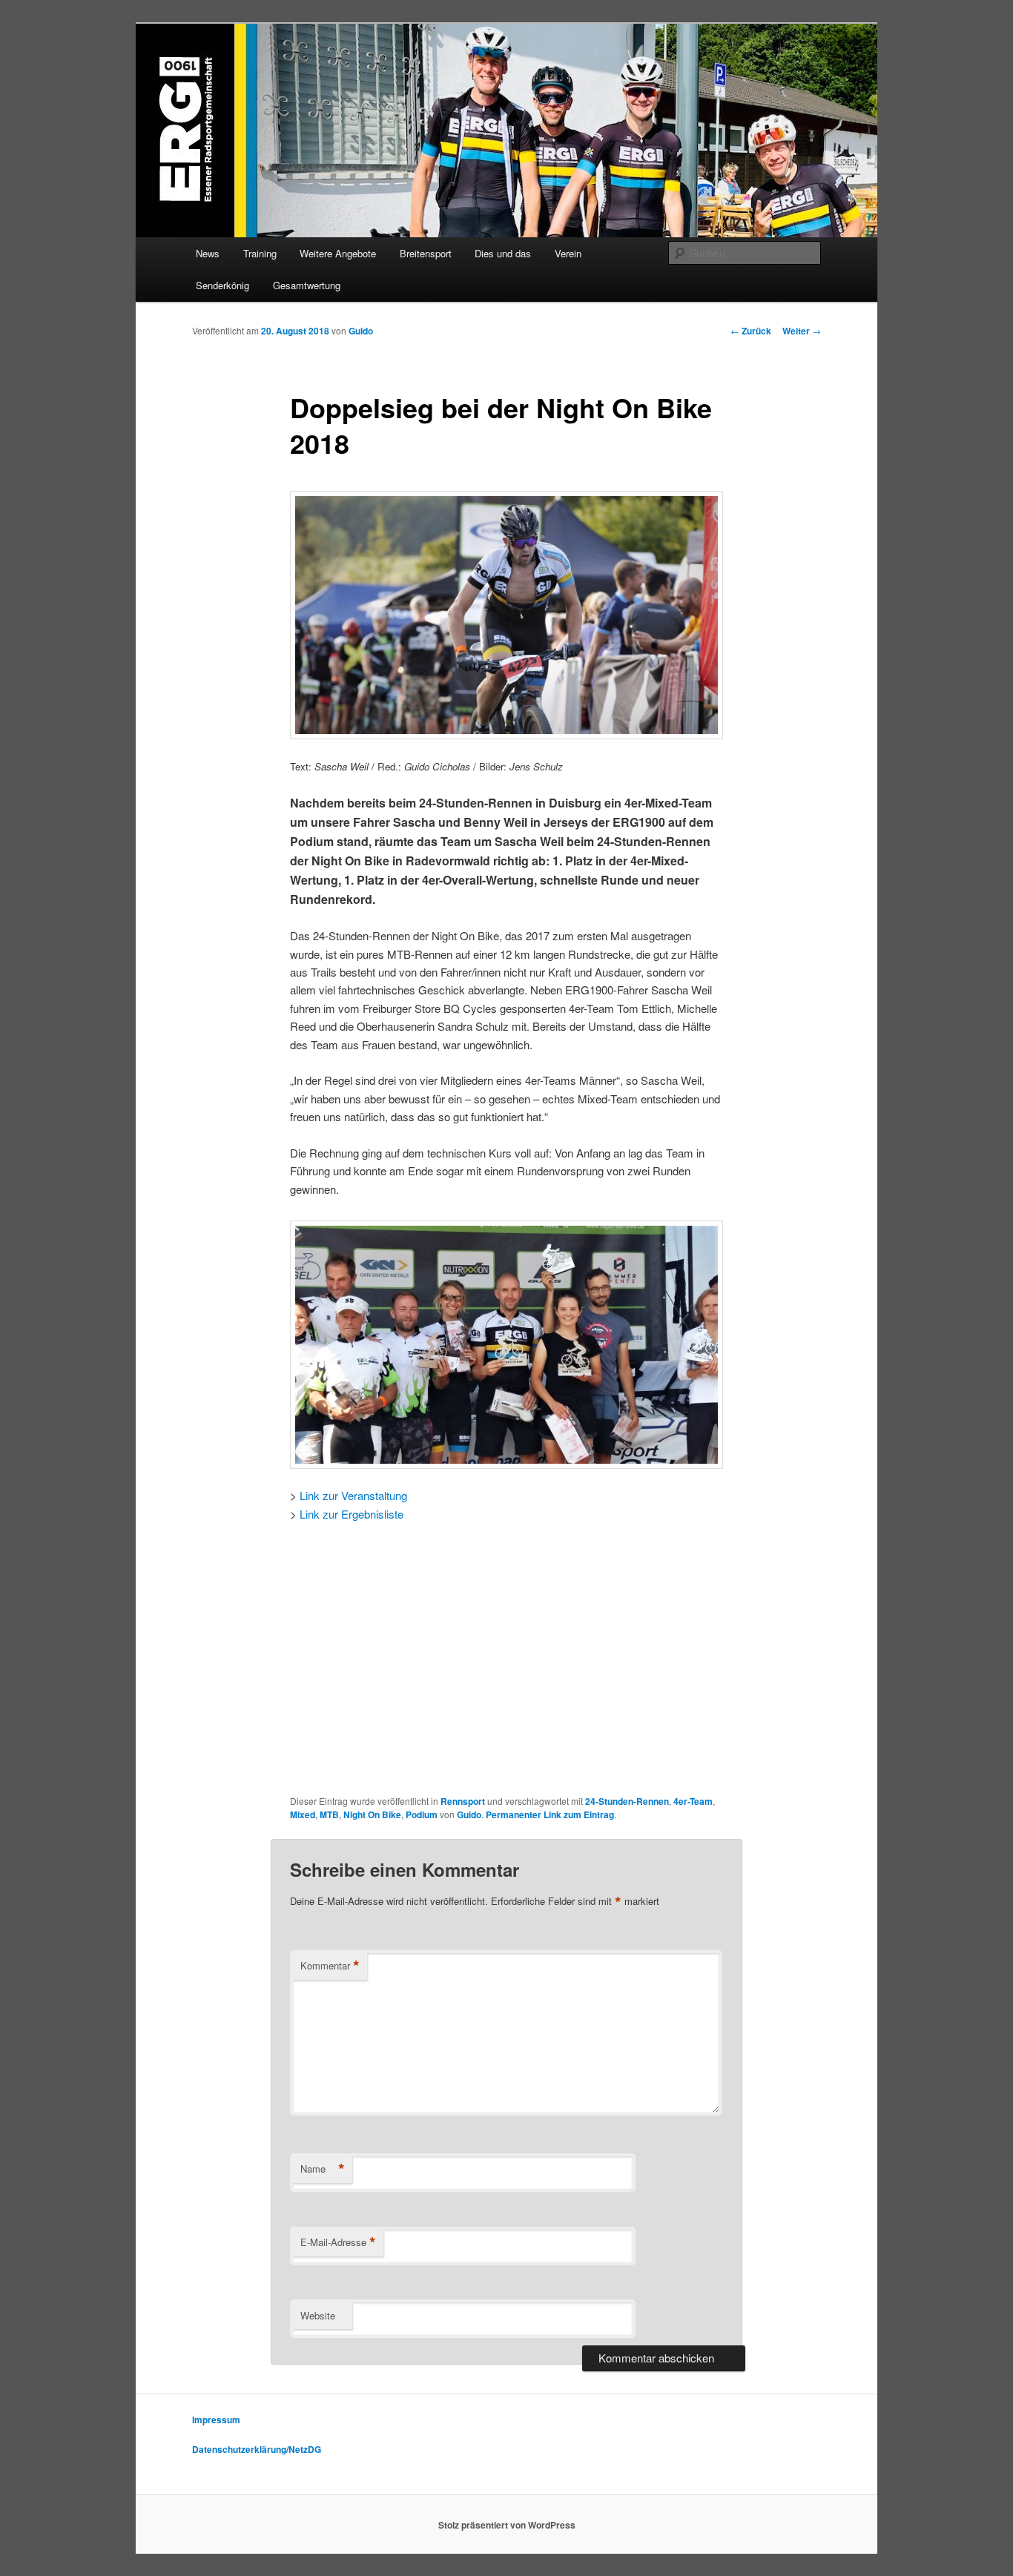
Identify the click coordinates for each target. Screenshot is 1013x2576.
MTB (329, 1814)
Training (260, 253)
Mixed (303, 1814)
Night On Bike (372, 1814)
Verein (568, 253)
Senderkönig (222, 285)
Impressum (216, 2420)
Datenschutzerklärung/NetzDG (257, 2449)
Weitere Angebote (338, 253)
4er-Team (693, 1801)
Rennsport (463, 1801)
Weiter (802, 331)
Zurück (751, 331)
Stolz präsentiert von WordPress (507, 2525)
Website (318, 2315)
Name (323, 2169)
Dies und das (503, 253)
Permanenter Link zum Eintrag (550, 1814)
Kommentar (330, 1966)
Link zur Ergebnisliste (352, 1514)
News (208, 253)
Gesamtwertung (307, 285)
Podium (422, 1814)
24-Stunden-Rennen (627, 1801)
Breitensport (426, 253)
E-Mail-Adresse (338, 2242)
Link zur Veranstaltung (353, 1495)
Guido (361, 331)
